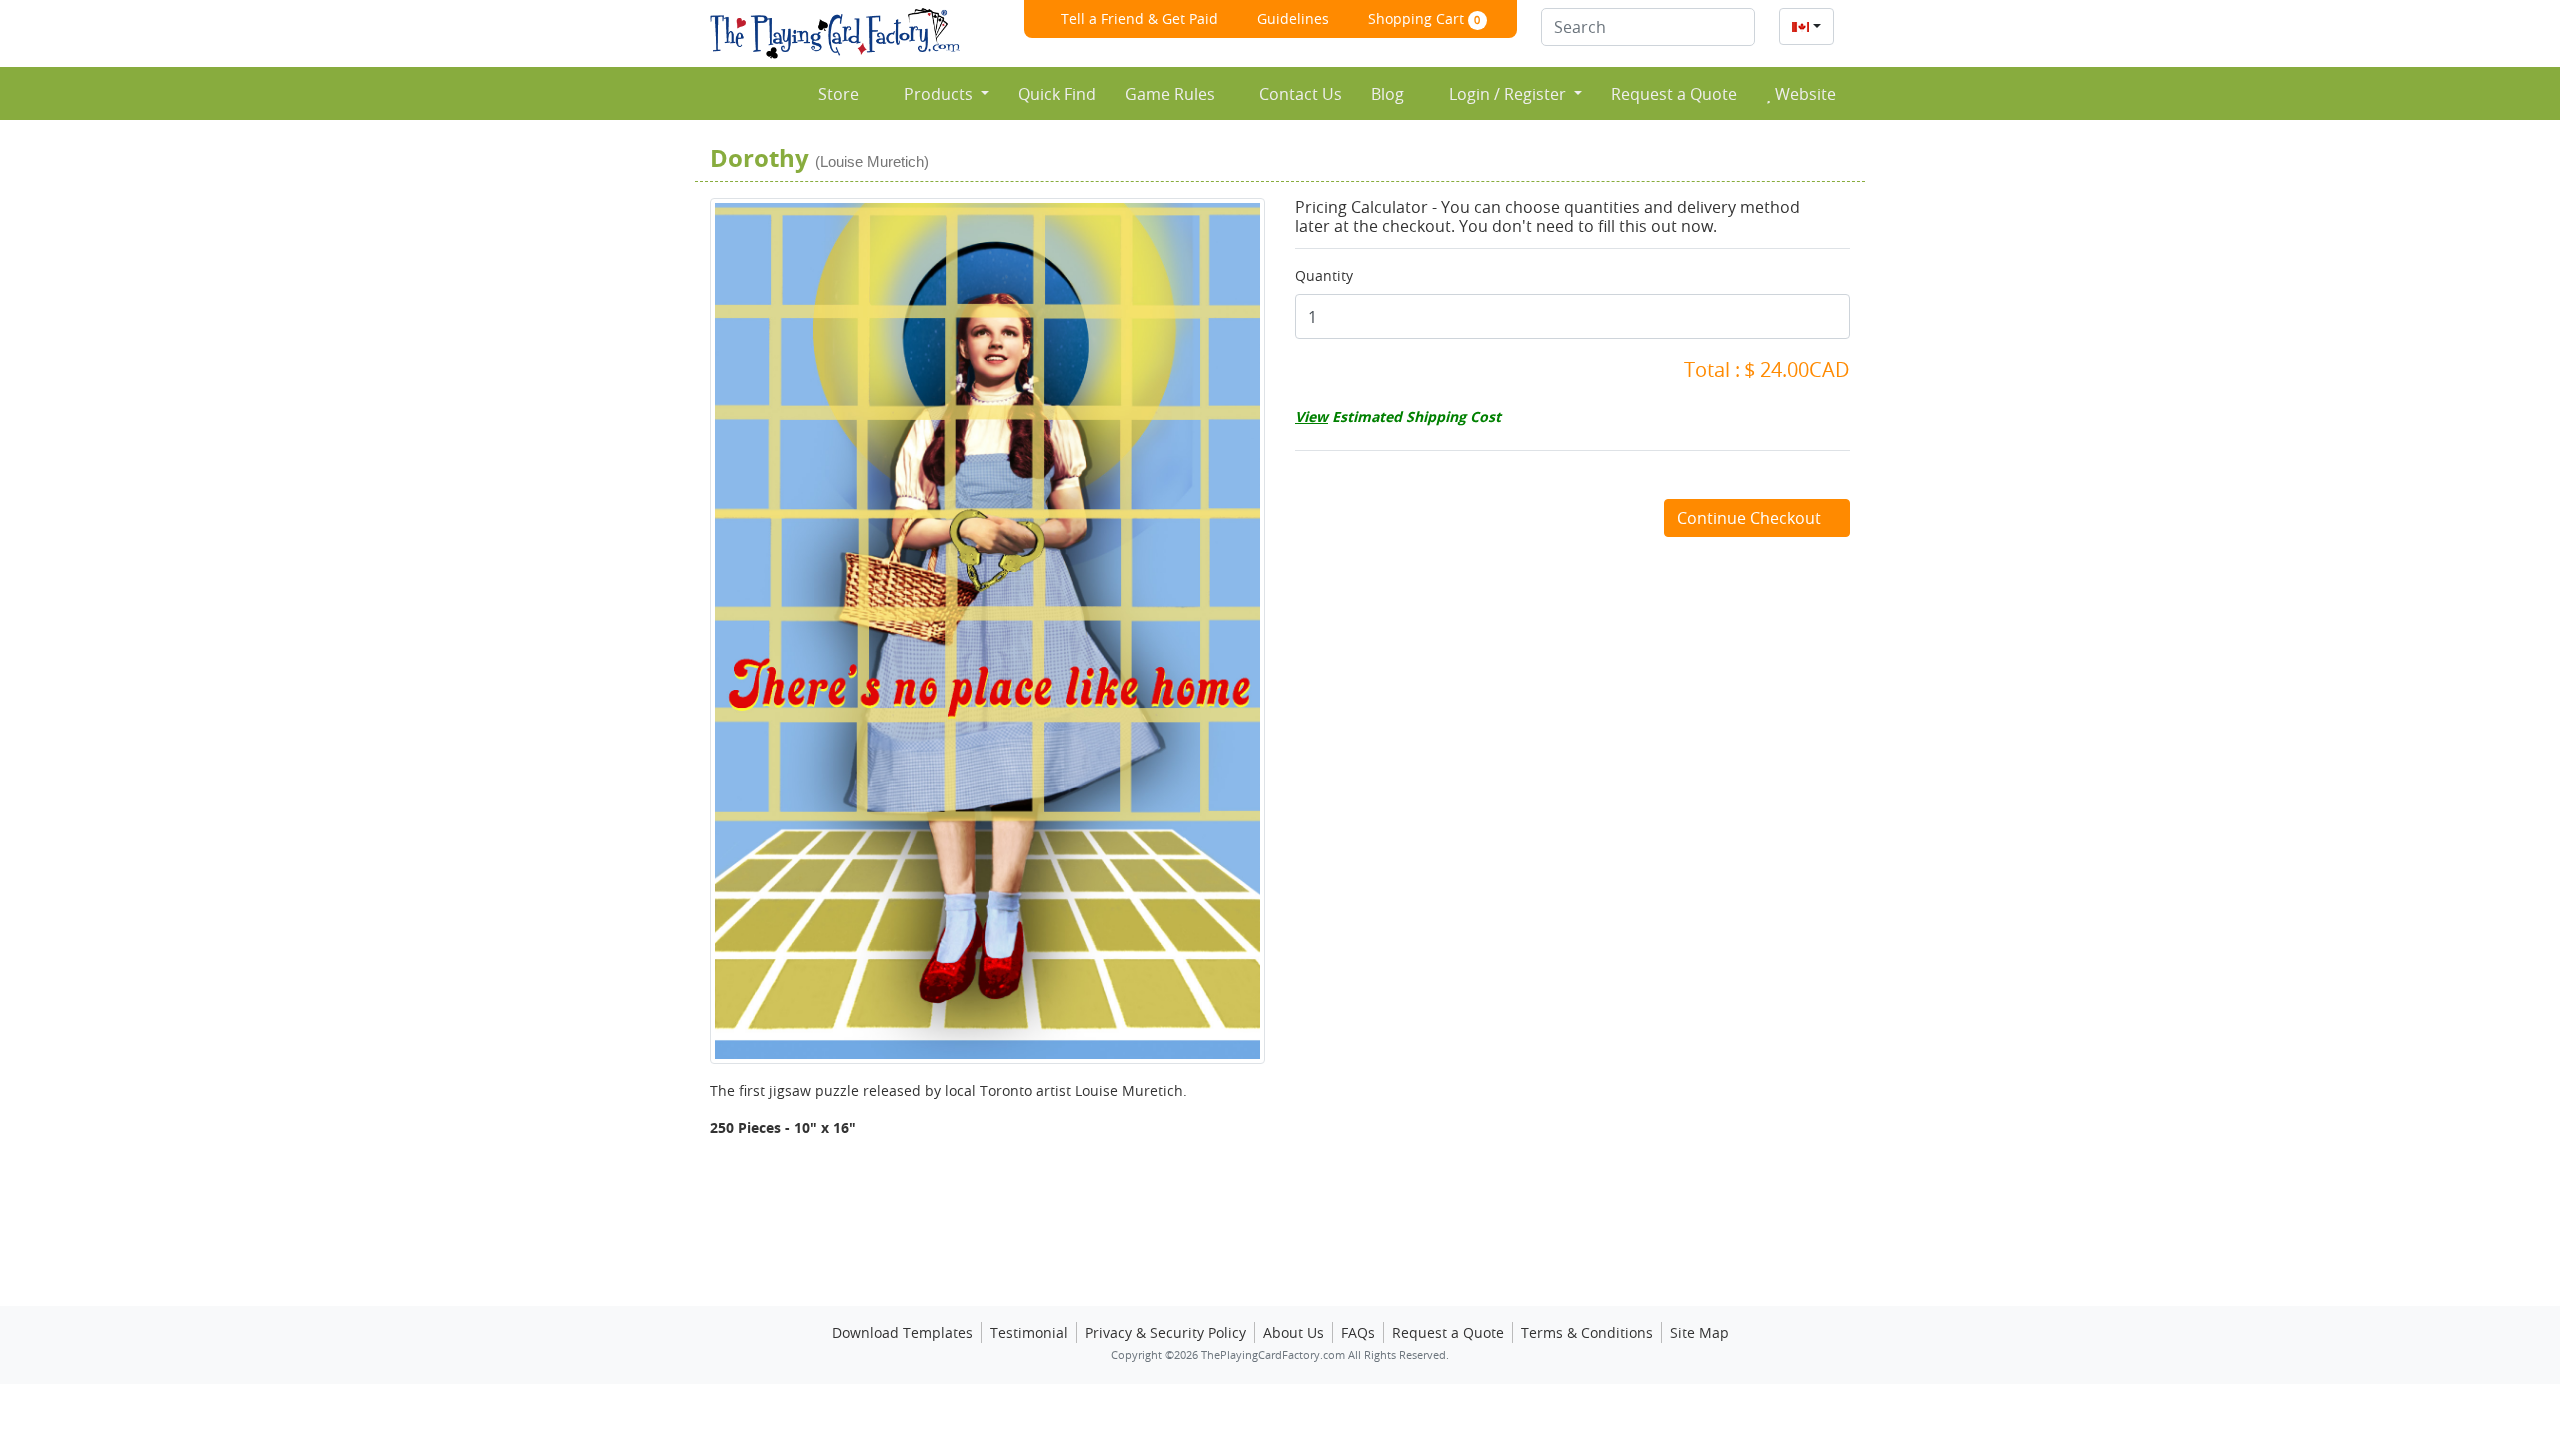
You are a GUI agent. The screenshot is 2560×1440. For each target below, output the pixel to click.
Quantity (1324, 275)
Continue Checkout (1751, 518)
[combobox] (1806, 26)
